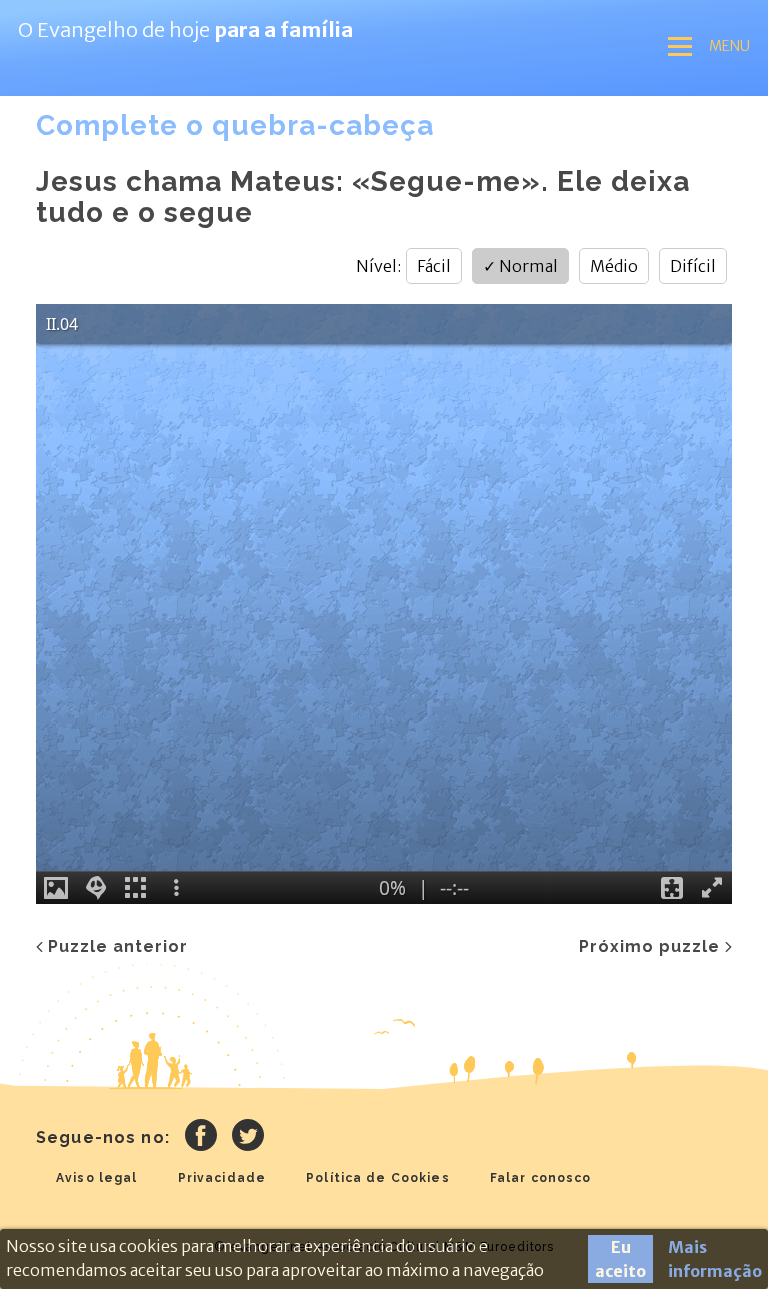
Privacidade (222, 1178)
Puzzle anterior (118, 946)
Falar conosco (541, 1178)
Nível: (378, 266)
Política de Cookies (378, 1178)
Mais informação (715, 1259)
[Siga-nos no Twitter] (248, 1138)
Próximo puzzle (649, 946)
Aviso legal (97, 1178)
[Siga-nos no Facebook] (201, 1138)
